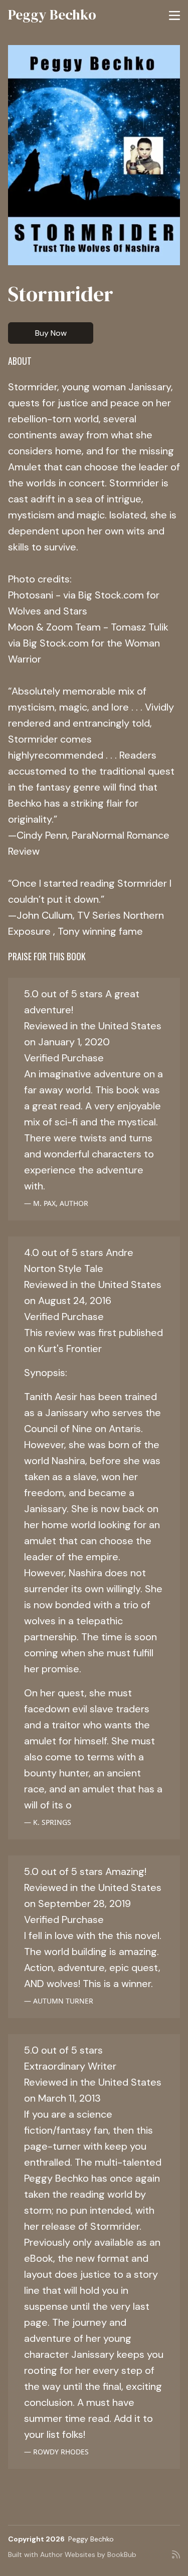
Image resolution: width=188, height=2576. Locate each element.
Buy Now (51, 333)
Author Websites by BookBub (88, 2554)
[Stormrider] (94, 155)
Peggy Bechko (52, 15)
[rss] (176, 2558)
